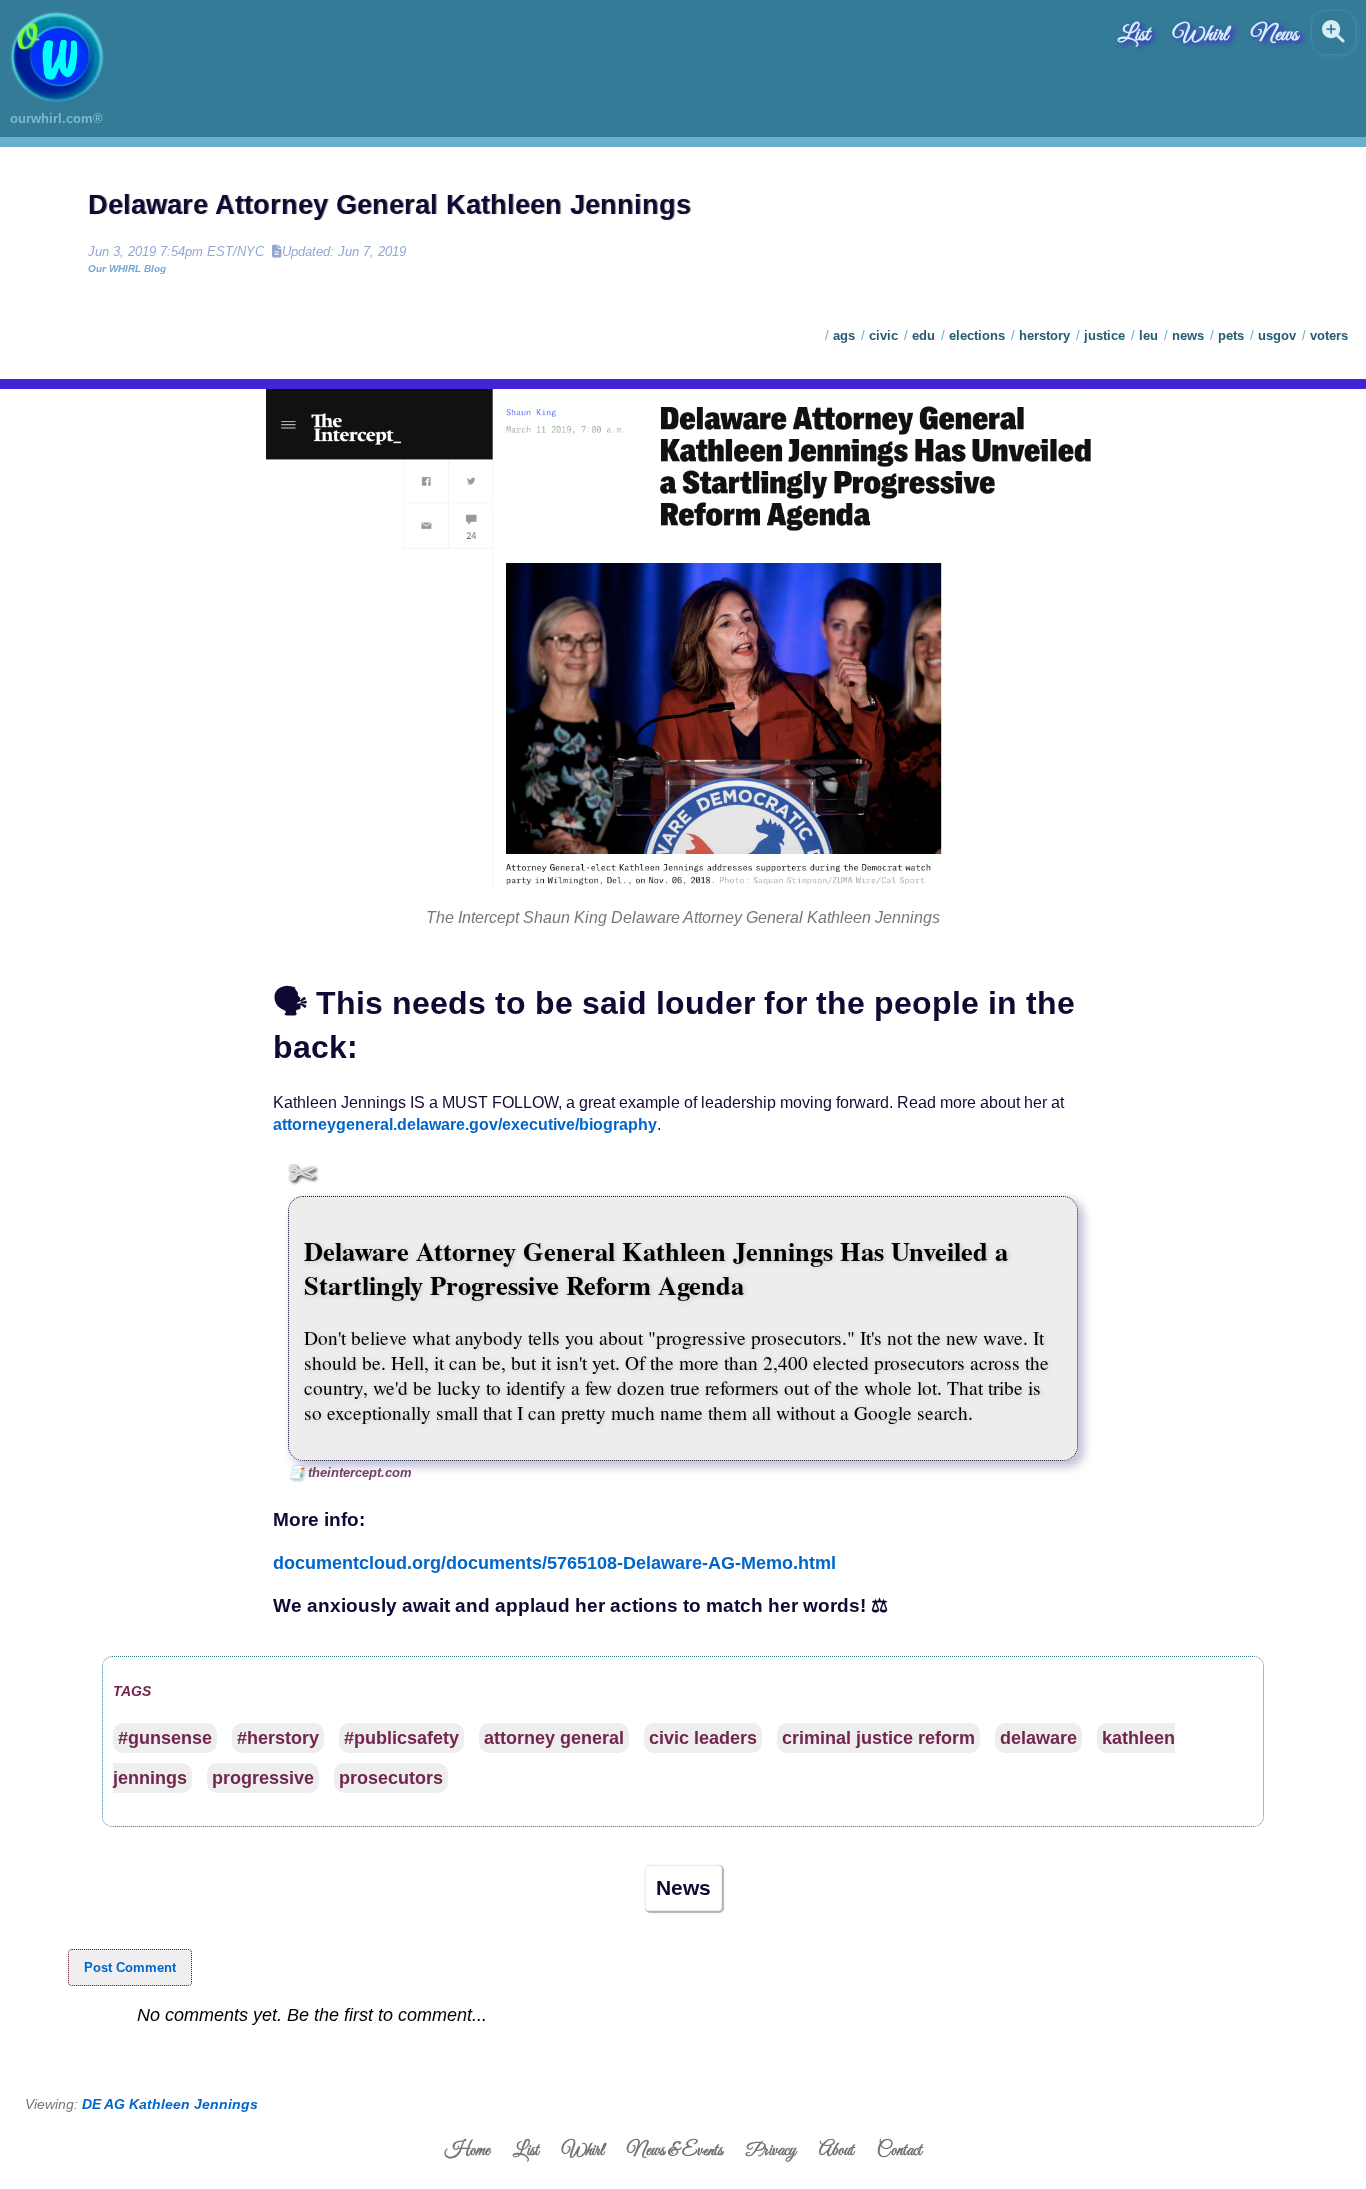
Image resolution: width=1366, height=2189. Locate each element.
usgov (1277, 335)
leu (1148, 335)
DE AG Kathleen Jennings (170, 2104)
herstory (1044, 335)
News (1274, 35)
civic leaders (703, 1738)
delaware (1038, 1738)
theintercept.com (360, 1472)
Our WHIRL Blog (127, 268)
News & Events (675, 2151)
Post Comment (130, 1967)
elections (977, 335)
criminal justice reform (878, 1738)
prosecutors (391, 1778)
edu (923, 335)
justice (1104, 335)
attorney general (554, 1738)
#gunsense (165, 1738)
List (1134, 35)
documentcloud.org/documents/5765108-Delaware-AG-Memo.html (554, 1563)
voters (1329, 335)
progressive (263, 1778)
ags (844, 335)
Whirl (1200, 35)
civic (883, 335)
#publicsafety (401, 1738)
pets (1231, 335)
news (1188, 335)
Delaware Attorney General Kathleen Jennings (389, 205)
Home (467, 2151)
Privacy (771, 2151)
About (836, 2151)
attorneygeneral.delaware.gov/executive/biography (465, 1124)
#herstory (278, 1738)
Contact (899, 2151)
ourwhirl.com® (56, 118)
